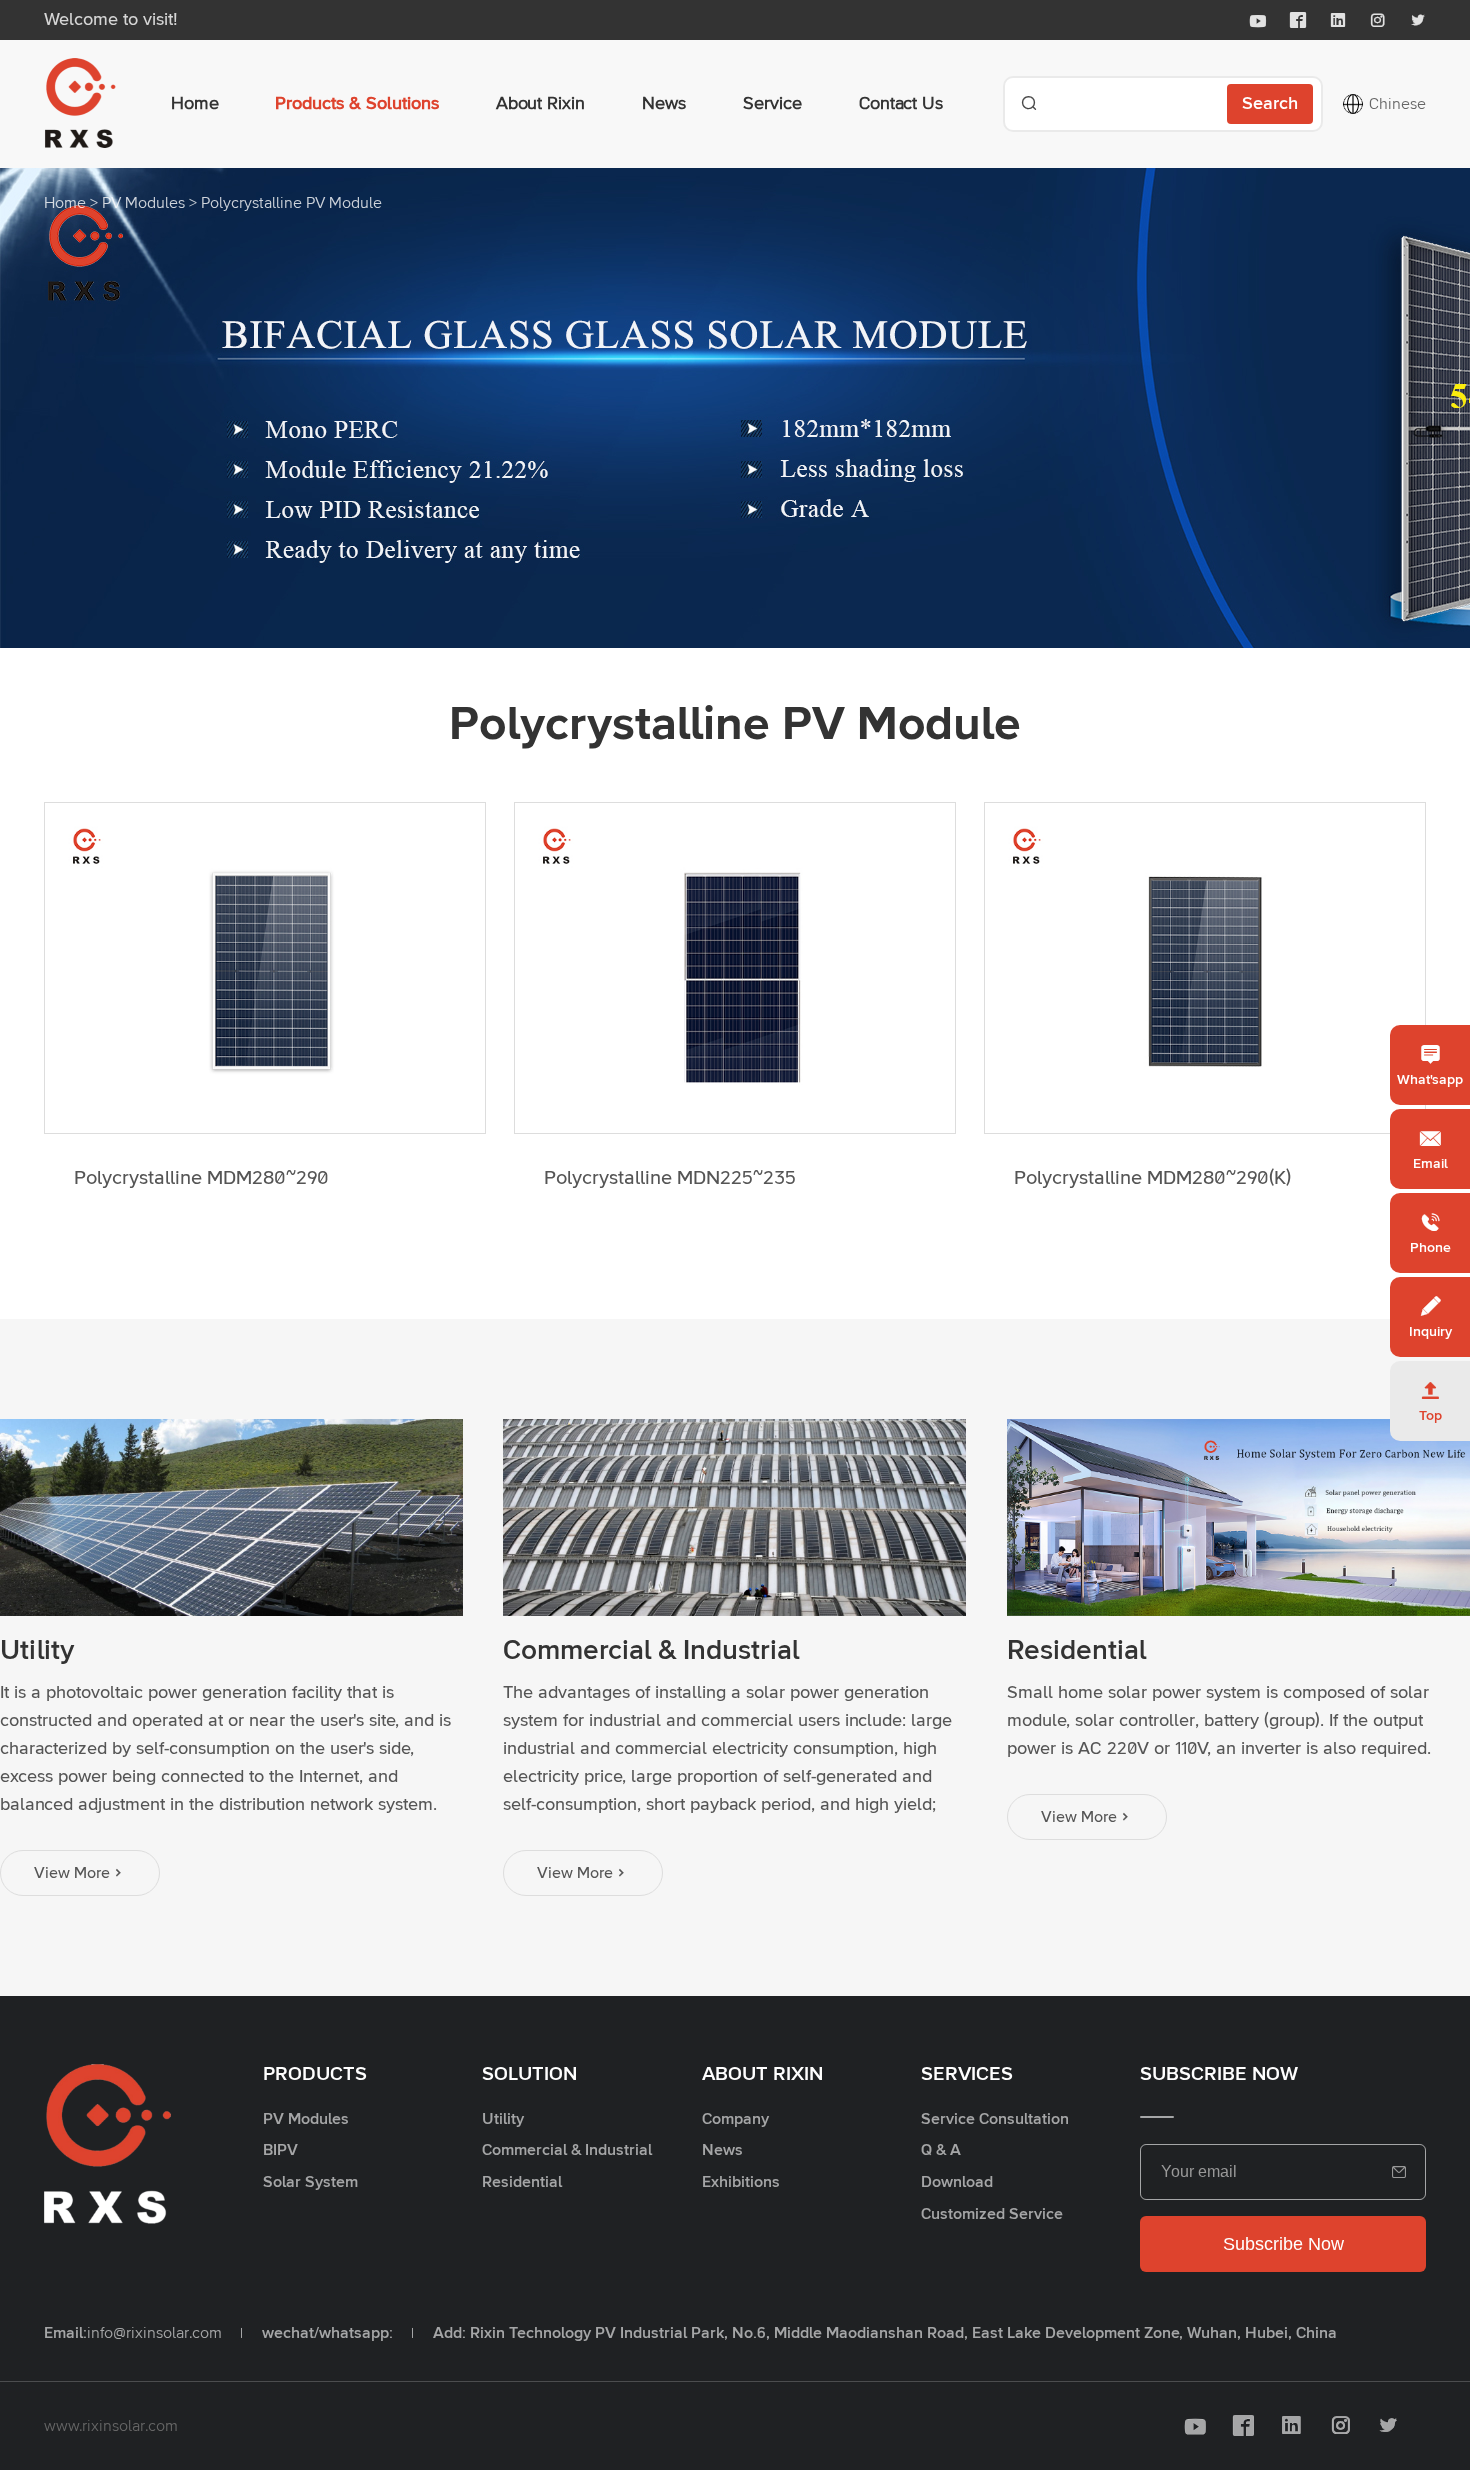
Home (195, 104)
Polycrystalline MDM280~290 (201, 1178)
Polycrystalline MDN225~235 (670, 1178)
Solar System (310, 2182)
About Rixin (540, 104)
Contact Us (901, 104)
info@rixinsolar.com (154, 2333)
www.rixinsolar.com (111, 2426)
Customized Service (992, 2214)
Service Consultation (995, 2119)
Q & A (941, 2150)
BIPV (280, 2150)
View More (80, 1873)
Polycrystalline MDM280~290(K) (1152, 1178)
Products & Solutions (357, 104)
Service (772, 104)
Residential (1076, 1651)
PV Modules (143, 203)
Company (735, 2119)
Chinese (1397, 104)
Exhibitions (741, 2182)
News (664, 104)
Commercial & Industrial (651, 1651)
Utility (37, 1651)
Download (957, 2182)
